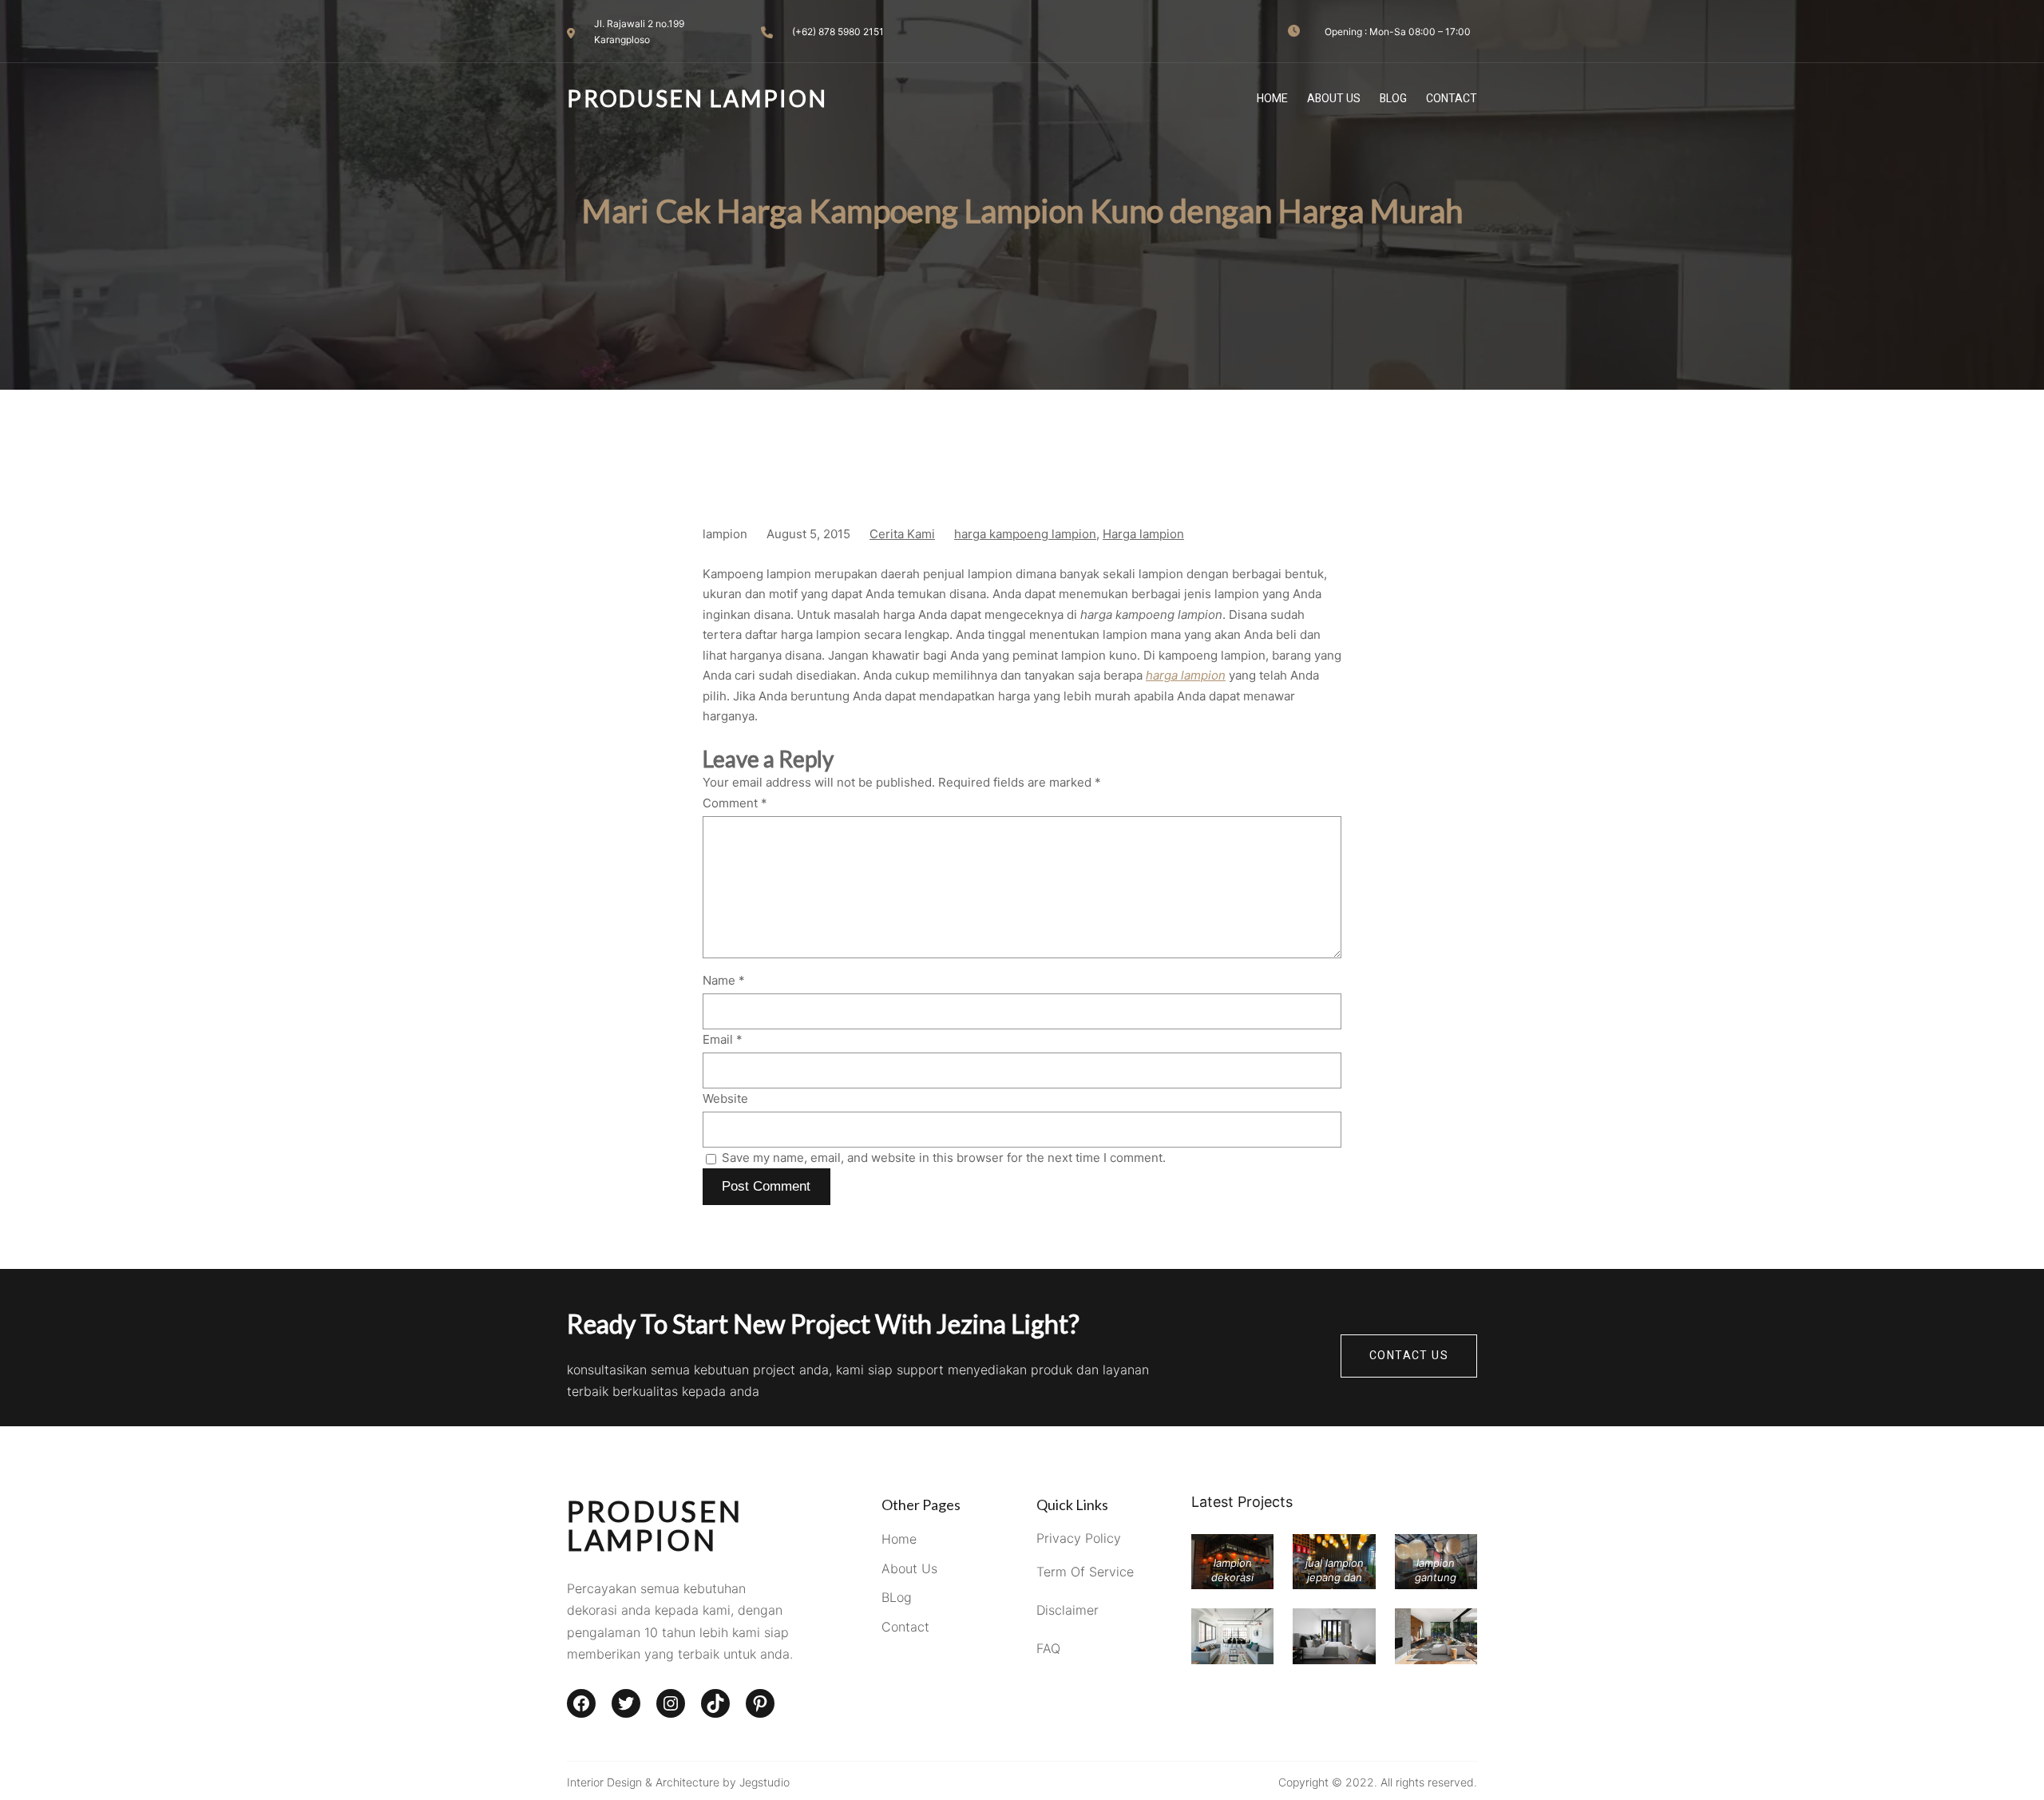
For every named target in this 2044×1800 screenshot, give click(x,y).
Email (723, 1039)
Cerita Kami (902, 534)
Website (725, 1098)
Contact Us (1409, 1356)
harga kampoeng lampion (1025, 534)
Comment (735, 803)
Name (724, 980)
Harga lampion (1143, 534)
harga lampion (1186, 675)
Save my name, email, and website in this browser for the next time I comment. (944, 1158)
